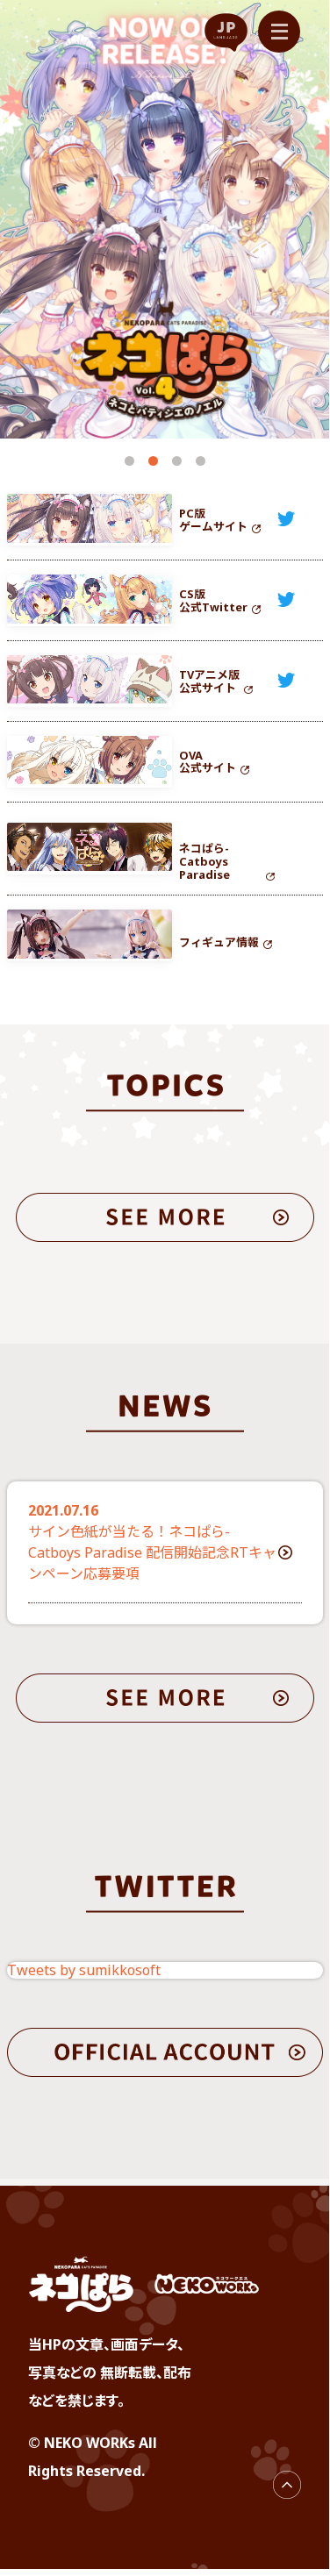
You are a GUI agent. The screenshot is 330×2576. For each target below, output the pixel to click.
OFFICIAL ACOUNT (165, 2052)
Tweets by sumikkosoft (84, 1970)
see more (165, 1217)
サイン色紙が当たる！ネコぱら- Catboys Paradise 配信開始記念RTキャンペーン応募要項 (152, 1552)
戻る (287, 2485)
